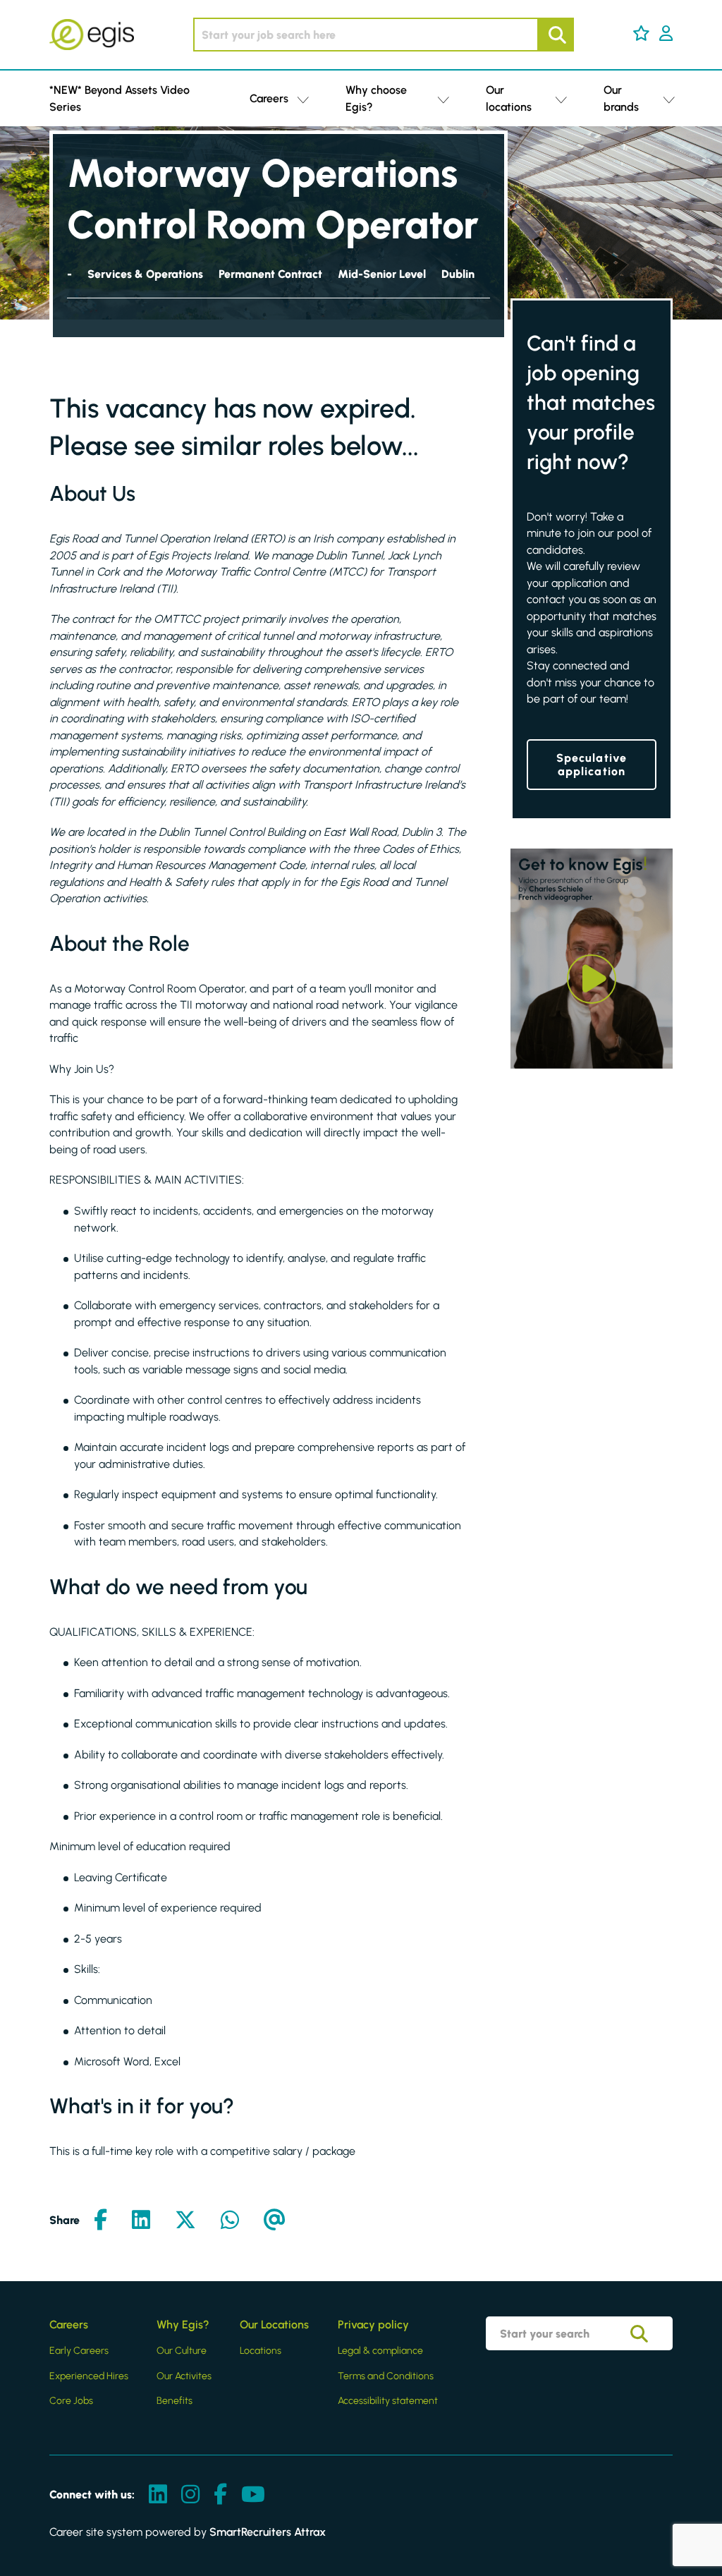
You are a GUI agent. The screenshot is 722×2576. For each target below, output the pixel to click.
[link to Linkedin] (158, 2495)
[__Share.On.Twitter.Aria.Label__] (185, 2221)
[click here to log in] (666, 35)
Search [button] (556, 35)
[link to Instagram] (190, 2495)
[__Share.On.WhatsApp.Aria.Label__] (230, 2221)
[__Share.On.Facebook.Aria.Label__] (100, 2221)
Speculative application (592, 765)
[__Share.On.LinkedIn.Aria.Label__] (141, 2221)
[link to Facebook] (220, 2495)
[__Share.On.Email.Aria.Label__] (275, 2221)
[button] (641, 33)
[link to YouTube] (253, 2495)
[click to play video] (592, 979)
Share (65, 2220)
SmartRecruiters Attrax (268, 2532)
